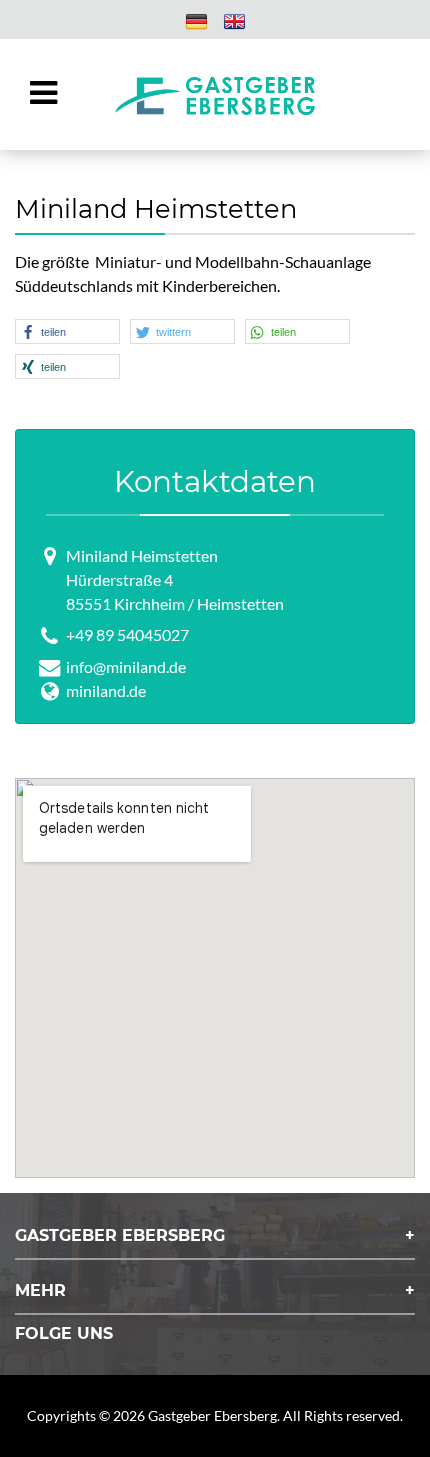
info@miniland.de (126, 666)
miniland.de (106, 690)
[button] (67, 331)
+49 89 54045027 (127, 634)
